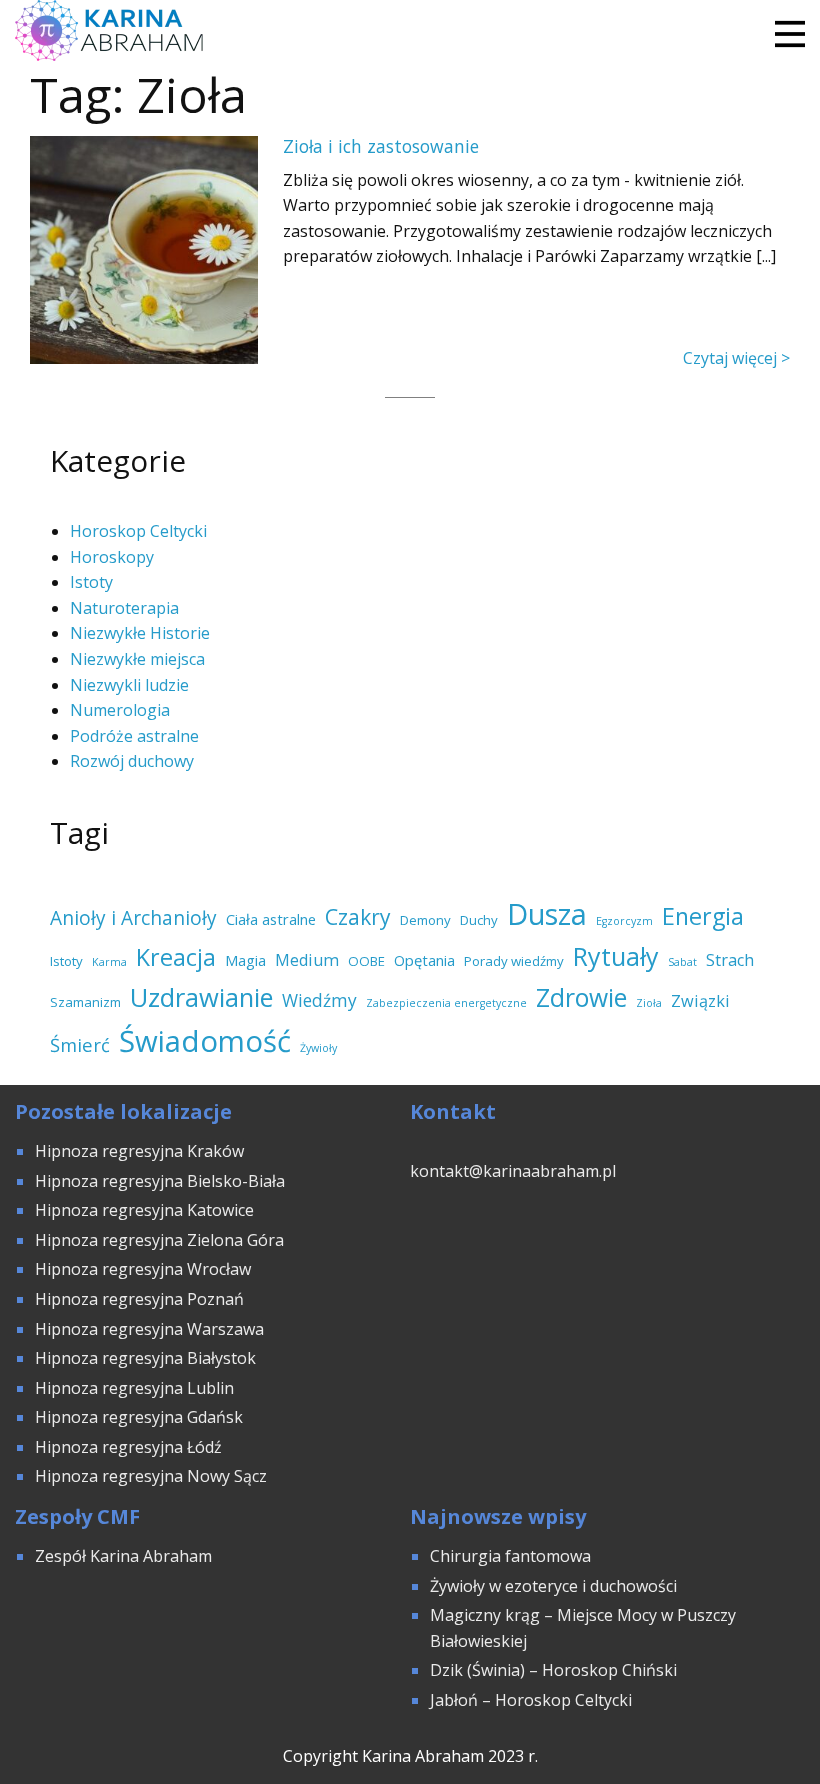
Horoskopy (112, 557)
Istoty (91, 582)
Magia (245, 960)
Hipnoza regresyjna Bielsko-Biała (160, 1181)
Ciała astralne (271, 919)
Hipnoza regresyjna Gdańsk (139, 1417)
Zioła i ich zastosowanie (381, 146)
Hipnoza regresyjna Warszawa (149, 1329)
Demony (425, 920)
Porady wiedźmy (514, 961)
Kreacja (176, 957)
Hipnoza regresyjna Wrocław (145, 1269)
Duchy (479, 920)
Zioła (649, 1003)
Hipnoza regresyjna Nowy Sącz (151, 1476)
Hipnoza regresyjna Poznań (139, 1299)
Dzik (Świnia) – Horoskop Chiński (553, 1670)
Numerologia (120, 710)
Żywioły (318, 1048)
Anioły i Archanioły (133, 918)
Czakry (358, 917)
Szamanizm (85, 1002)
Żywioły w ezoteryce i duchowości (553, 1586)
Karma (109, 962)
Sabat (682, 962)
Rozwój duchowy (132, 761)
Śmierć (80, 1044)
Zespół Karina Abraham (123, 1556)
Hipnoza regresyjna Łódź (128, 1447)
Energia (703, 916)
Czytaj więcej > (736, 358)
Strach (730, 960)
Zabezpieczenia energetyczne (446, 1003)
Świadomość (205, 1041)
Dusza (547, 913)
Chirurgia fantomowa (510, 1556)
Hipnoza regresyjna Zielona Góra (159, 1240)
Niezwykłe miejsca (137, 659)
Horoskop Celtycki (138, 531)
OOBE (366, 961)
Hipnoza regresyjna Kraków (139, 1151)
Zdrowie (581, 997)
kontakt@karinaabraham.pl (513, 1171)
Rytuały (616, 956)
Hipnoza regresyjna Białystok (145, 1358)
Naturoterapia (124, 608)
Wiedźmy (319, 1000)
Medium (307, 960)
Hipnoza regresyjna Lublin (134, 1388)
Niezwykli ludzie (129, 685)
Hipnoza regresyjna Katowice (144, 1210)
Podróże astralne (134, 736)
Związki (700, 1001)
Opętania (424, 960)
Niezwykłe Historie (140, 633)
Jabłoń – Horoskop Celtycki (531, 1700)
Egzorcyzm (624, 921)
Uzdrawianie (201, 997)
